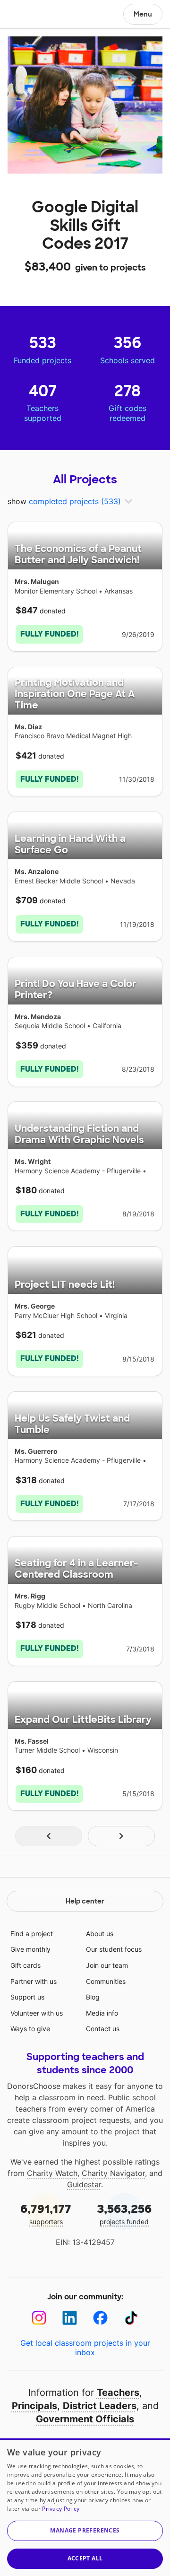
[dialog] (85, 2507)
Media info (102, 2013)
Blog (93, 1997)
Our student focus (114, 1949)
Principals (34, 2406)
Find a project (32, 1934)
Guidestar (84, 2184)
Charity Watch (52, 2173)
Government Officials (85, 2419)
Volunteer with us (37, 2013)
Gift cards (25, 1965)
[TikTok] (131, 2318)
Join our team (107, 1965)
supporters (46, 2214)
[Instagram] (39, 2318)
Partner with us (34, 1981)
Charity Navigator (113, 2173)
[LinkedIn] (70, 2318)
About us (100, 1934)
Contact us (103, 2029)
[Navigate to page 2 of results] (121, 1836)
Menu (143, 14)
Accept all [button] (85, 2558)
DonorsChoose (30, 15)
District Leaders (100, 2406)
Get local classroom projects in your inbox (85, 2348)
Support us (27, 1997)
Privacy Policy (61, 2509)
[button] (85, 2531)
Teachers (118, 2393)
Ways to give (30, 2029)
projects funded (124, 2214)
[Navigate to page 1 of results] (49, 1836)
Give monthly (30, 1949)
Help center (85, 1901)
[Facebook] (100, 2318)
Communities (106, 1981)
